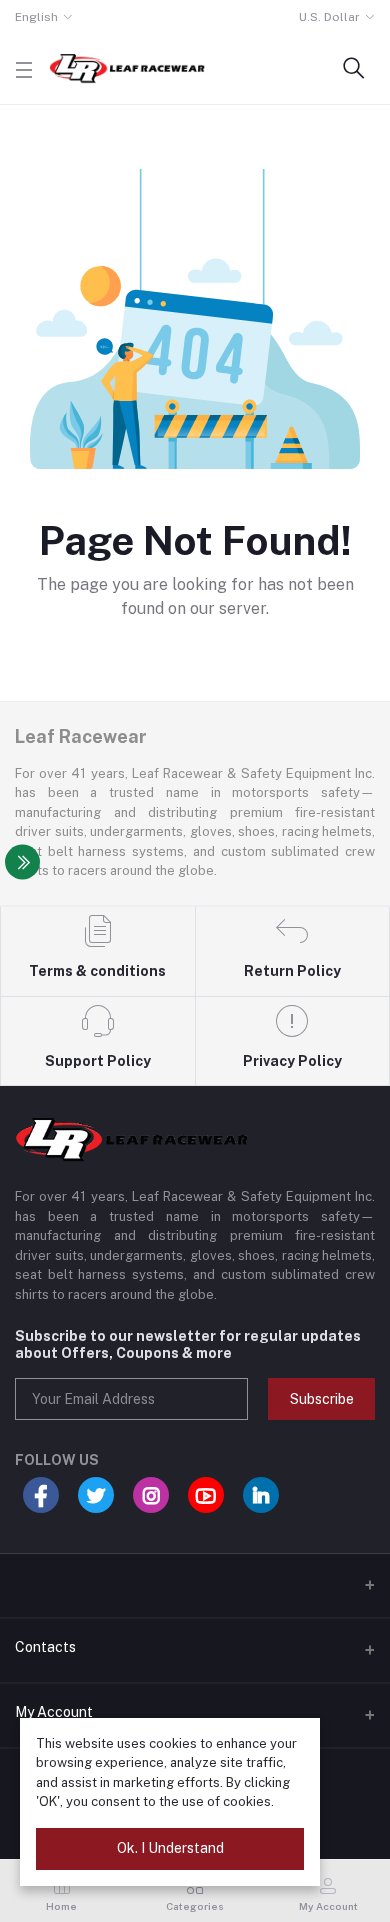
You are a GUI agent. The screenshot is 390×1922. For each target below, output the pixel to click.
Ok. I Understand (170, 1848)
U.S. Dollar (329, 17)
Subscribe (322, 1399)
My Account (54, 1712)
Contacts (45, 1647)
